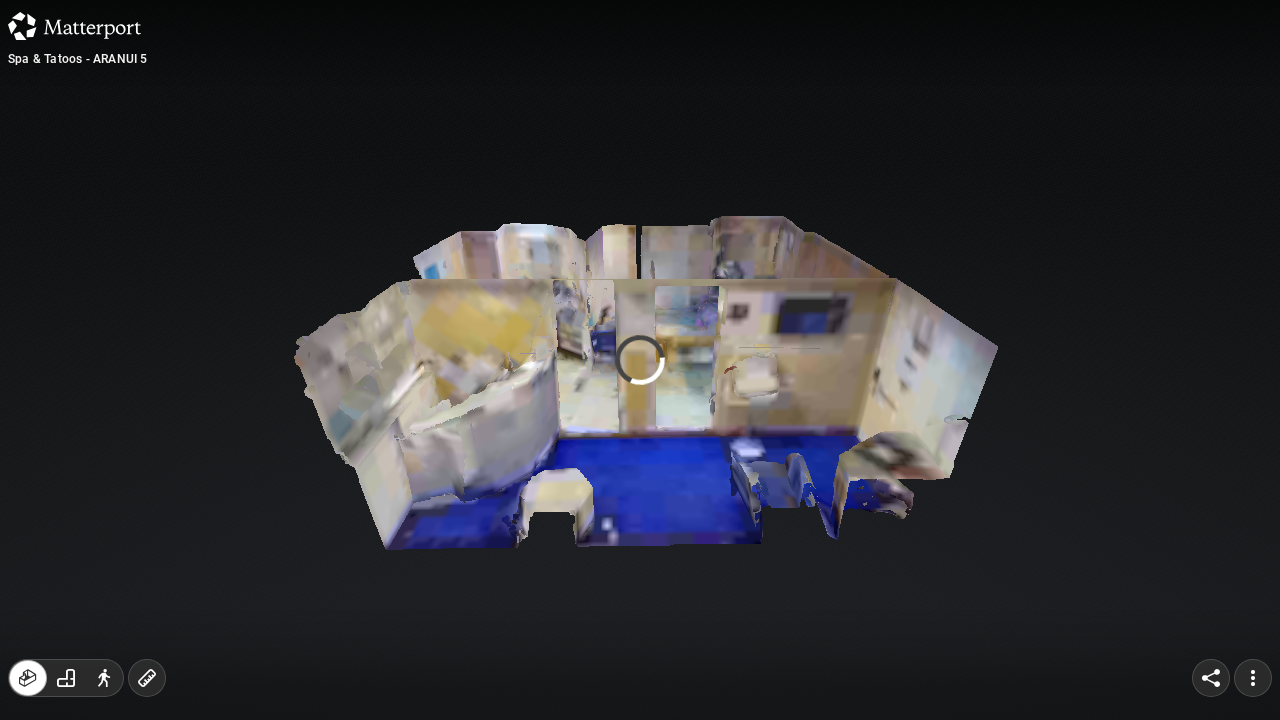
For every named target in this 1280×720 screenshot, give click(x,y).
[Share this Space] (1211, 678)
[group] (66, 678)
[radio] (28, 678)
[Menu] (1253, 678)
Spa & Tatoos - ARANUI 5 (78, 59)
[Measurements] (147, 678)
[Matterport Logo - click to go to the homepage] (74, 26)
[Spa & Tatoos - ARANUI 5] (640, 360)
